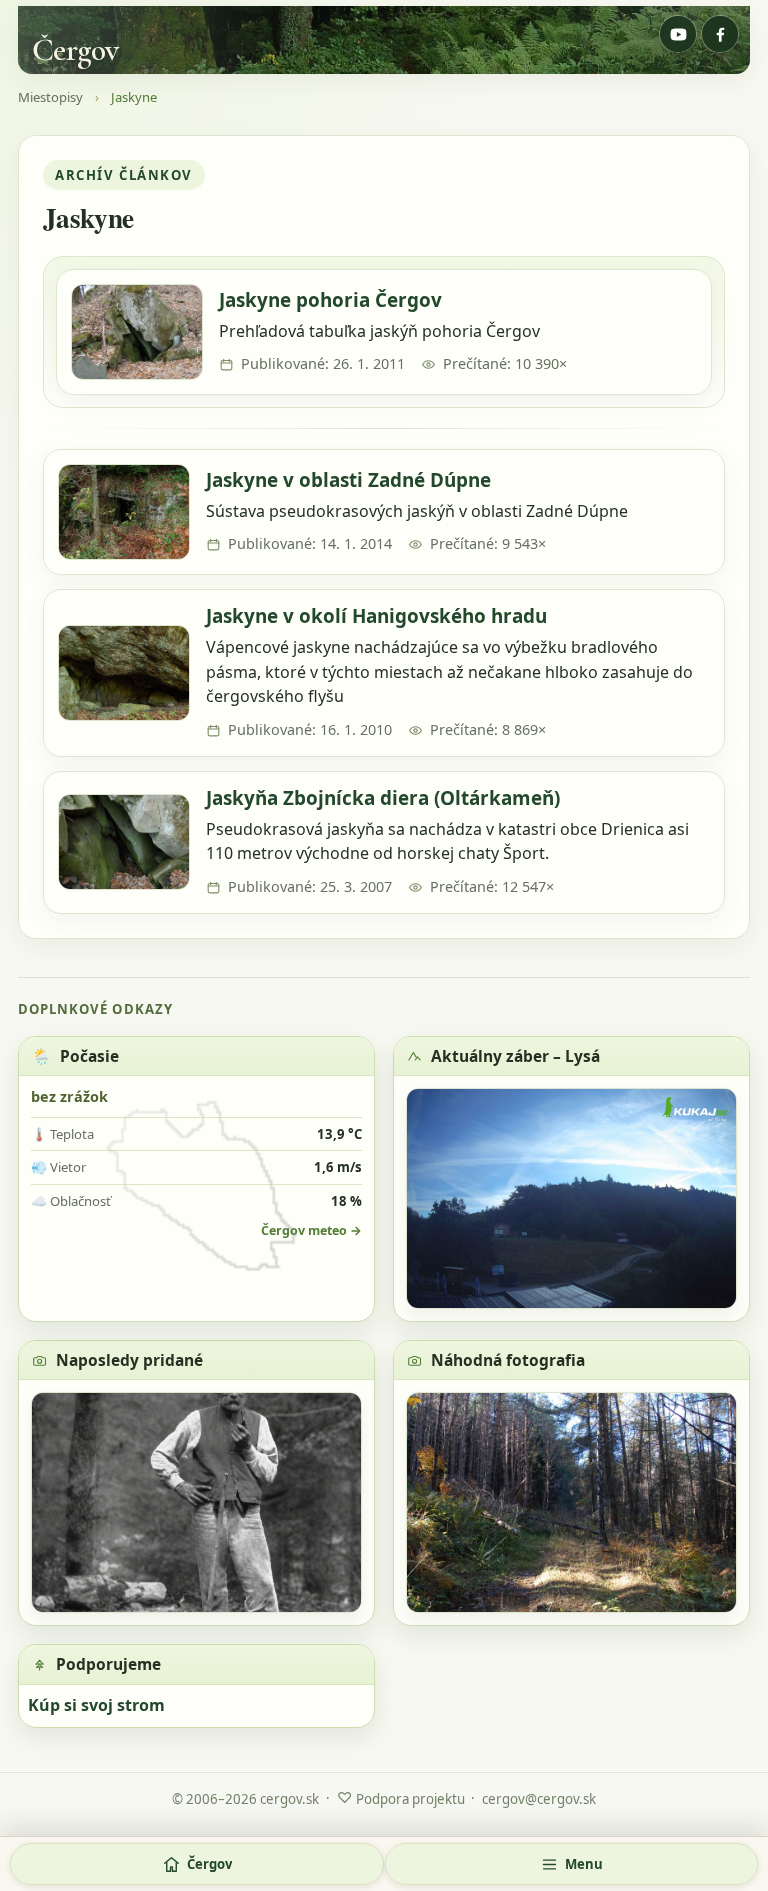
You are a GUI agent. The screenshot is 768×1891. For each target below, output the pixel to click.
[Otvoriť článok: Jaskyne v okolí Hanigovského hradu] (124, 673)
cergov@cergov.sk (539, 1799)
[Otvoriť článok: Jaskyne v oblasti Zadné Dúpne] (124, 512)
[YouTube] (678, 34)
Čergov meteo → (311, 1230)
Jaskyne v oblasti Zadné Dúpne (348, 480)
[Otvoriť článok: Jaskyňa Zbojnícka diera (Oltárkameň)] (124, 842)
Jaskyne (134, 97)
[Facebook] (720, 34)
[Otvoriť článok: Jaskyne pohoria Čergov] (137, 332)
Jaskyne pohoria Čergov (330, 300)
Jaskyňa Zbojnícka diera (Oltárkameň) (383, 798)
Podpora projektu (401, 1797)
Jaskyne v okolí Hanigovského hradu (376, 616)
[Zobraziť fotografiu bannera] (384, 40)
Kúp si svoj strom (96, 1705)
